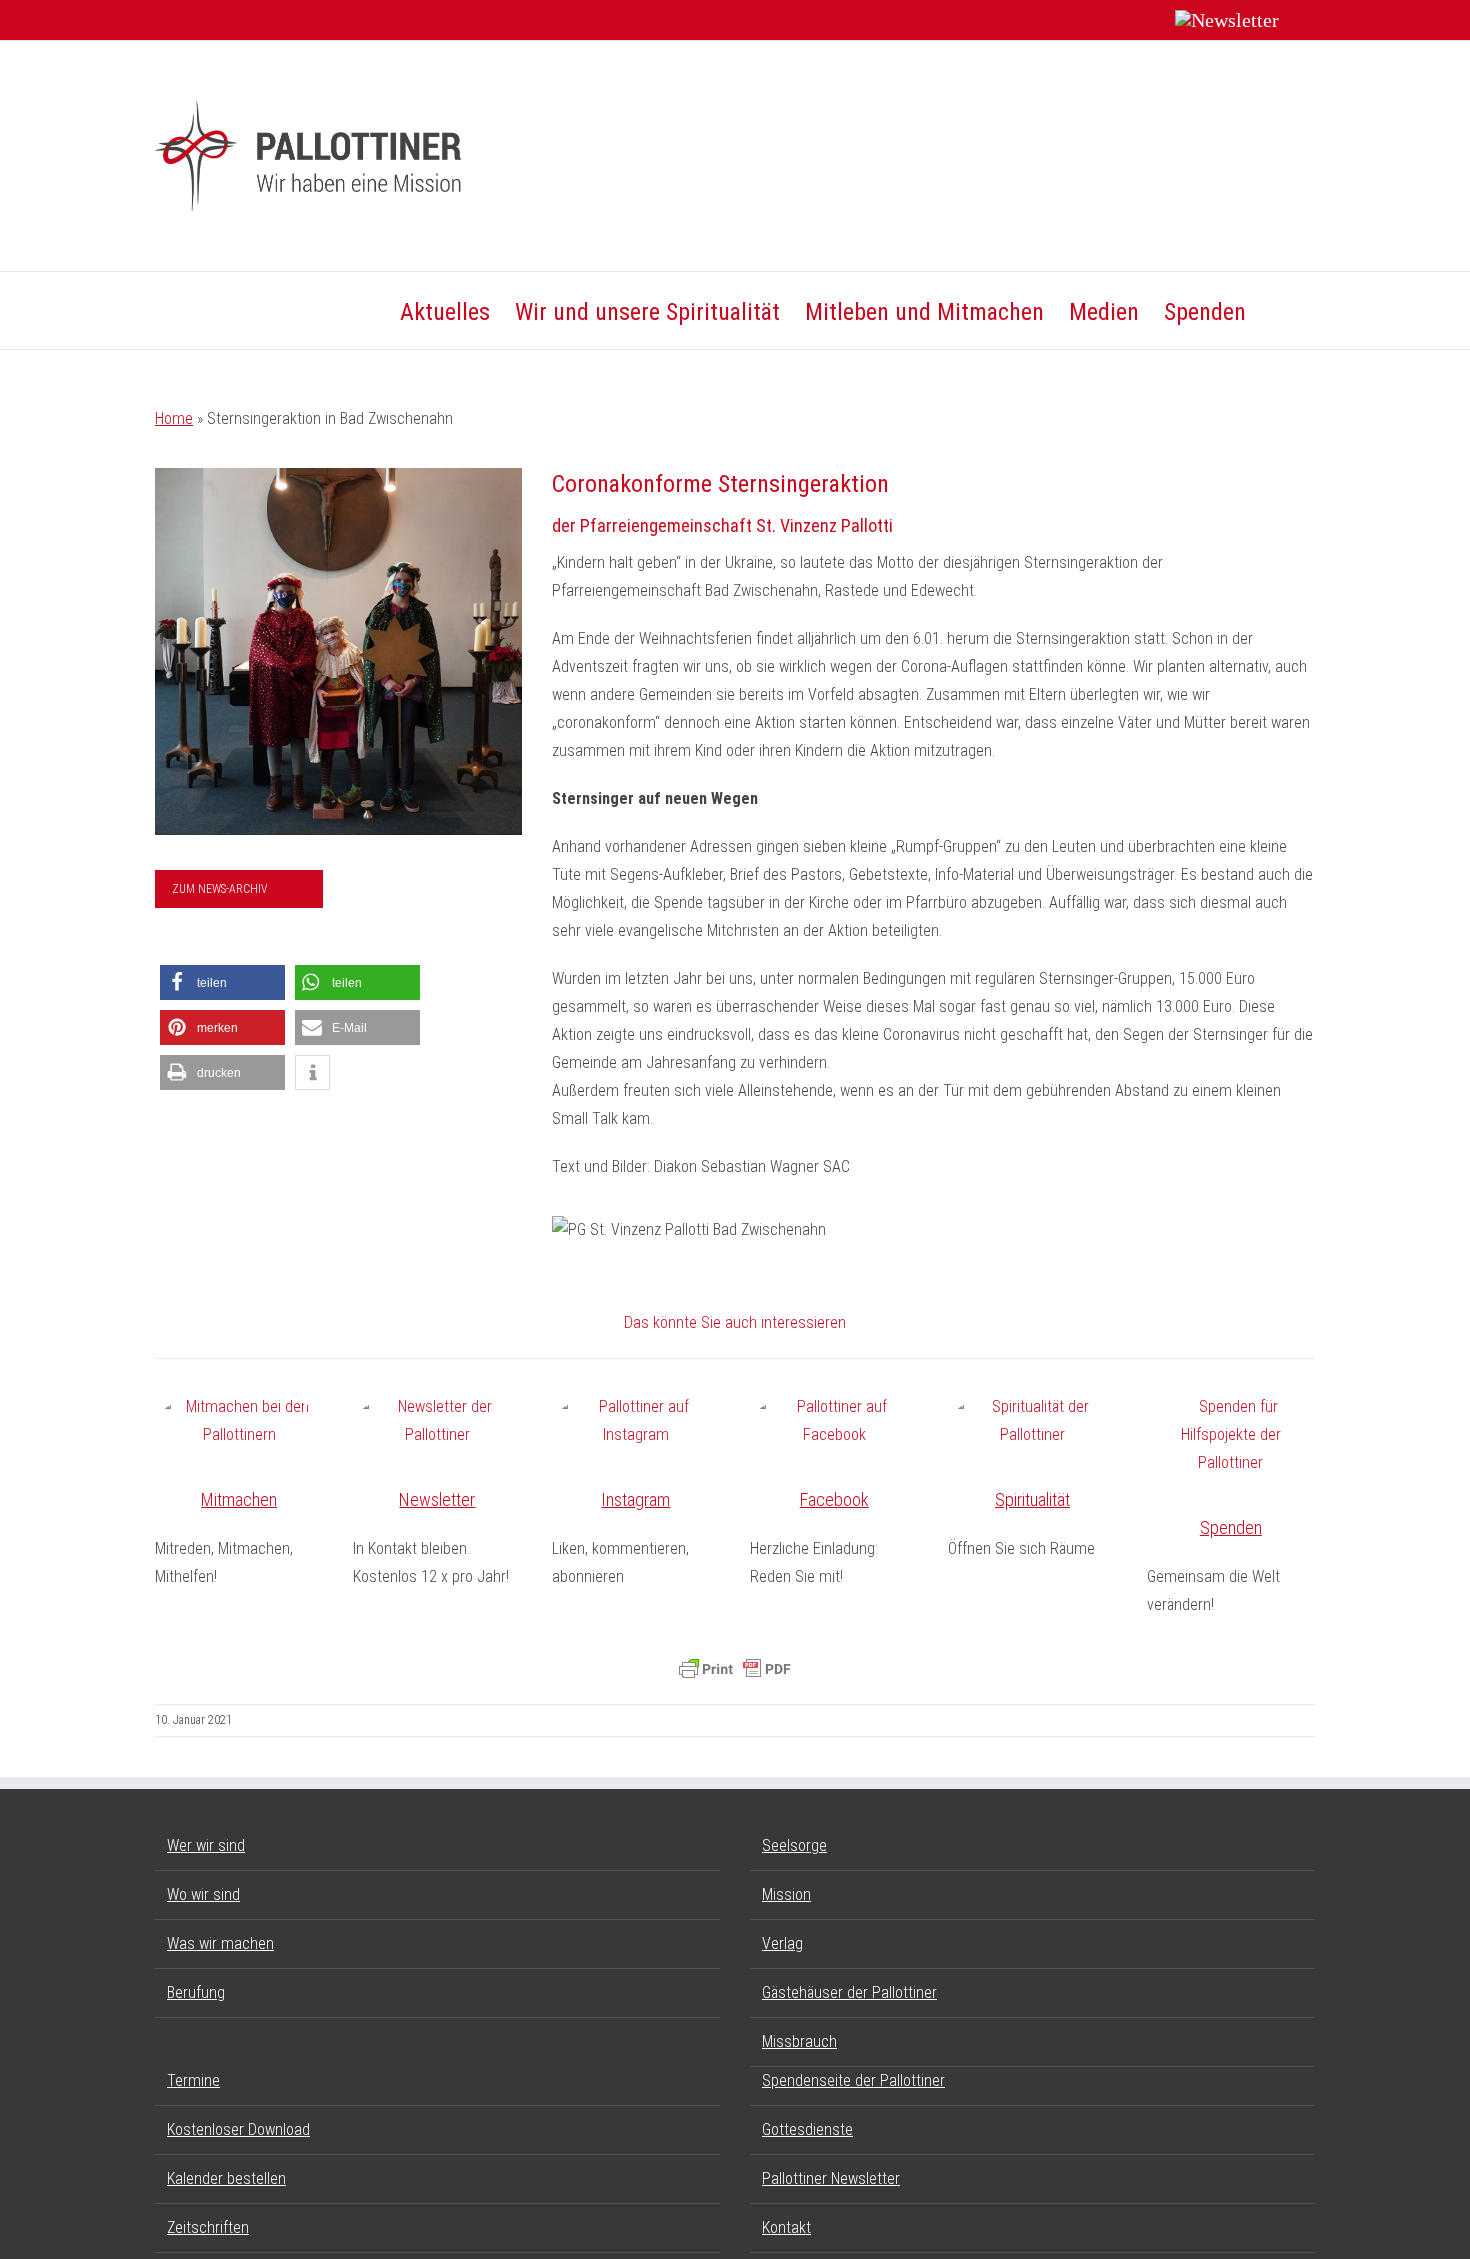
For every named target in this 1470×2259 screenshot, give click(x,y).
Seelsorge (794, 1845)
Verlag (782, 1943)
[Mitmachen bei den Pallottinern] (239, 1421)
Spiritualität (1032, 1499)
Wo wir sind (203, 1894)
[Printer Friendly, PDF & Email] (735, 1669)
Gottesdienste (807, 2129)
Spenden (1231, 1527)
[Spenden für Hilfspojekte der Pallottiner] (1231, 1435)
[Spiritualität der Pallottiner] (1032, 1421)
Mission (786, 1894)
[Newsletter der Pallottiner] (437, 1421)
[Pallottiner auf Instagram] (636, 1421)
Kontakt (786, 2227)
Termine (193, 2080)
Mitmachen (239, 1499)
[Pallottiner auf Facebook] (834, 1421)
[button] (1280, 310)
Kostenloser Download (238, 2129)
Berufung (196, 1992)
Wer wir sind (206, 1845)
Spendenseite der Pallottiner (853, 2080)
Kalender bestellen (226, 2178)
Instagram (635, 1499)
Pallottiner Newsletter (831, 2178)
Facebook (834, 1499)
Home (174, 418)
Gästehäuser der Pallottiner (849, 1992)
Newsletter (437, 1499)
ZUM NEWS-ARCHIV (220, 889)
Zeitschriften (208, 2227)
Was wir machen (220, 1943)
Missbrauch (799, 2041)
